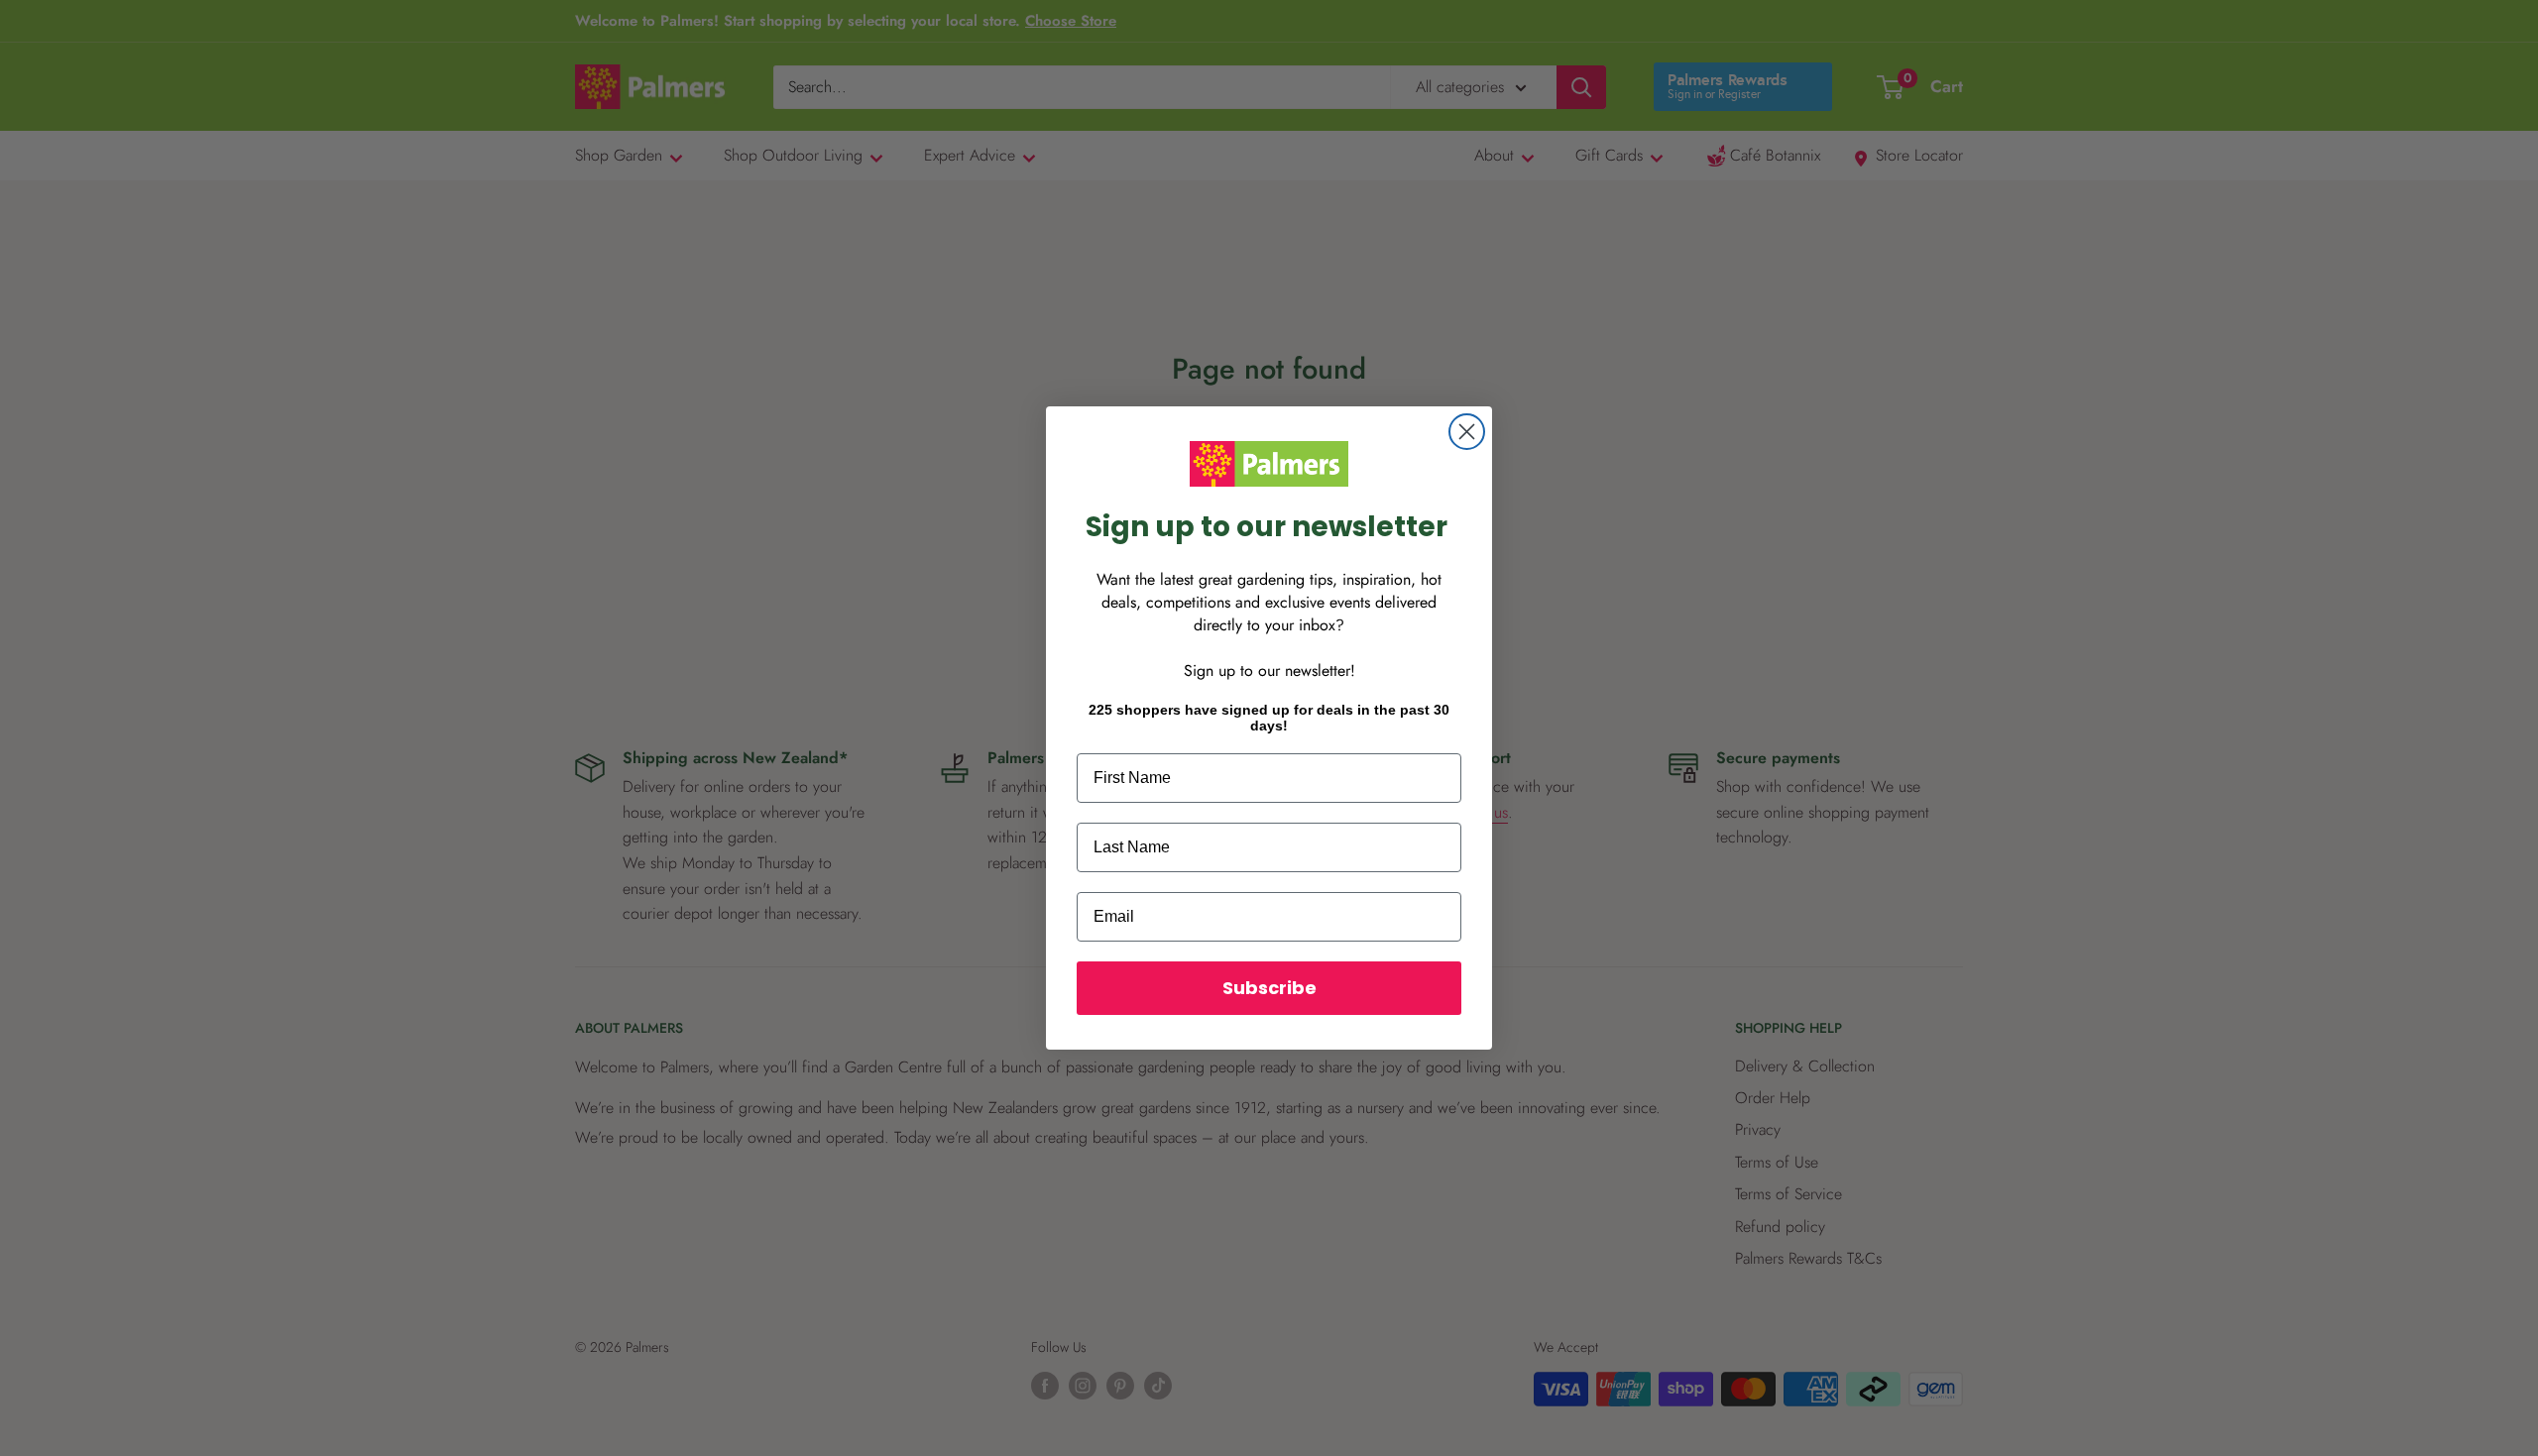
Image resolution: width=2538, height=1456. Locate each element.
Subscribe (1269, 988)
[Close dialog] (1467, 432)
